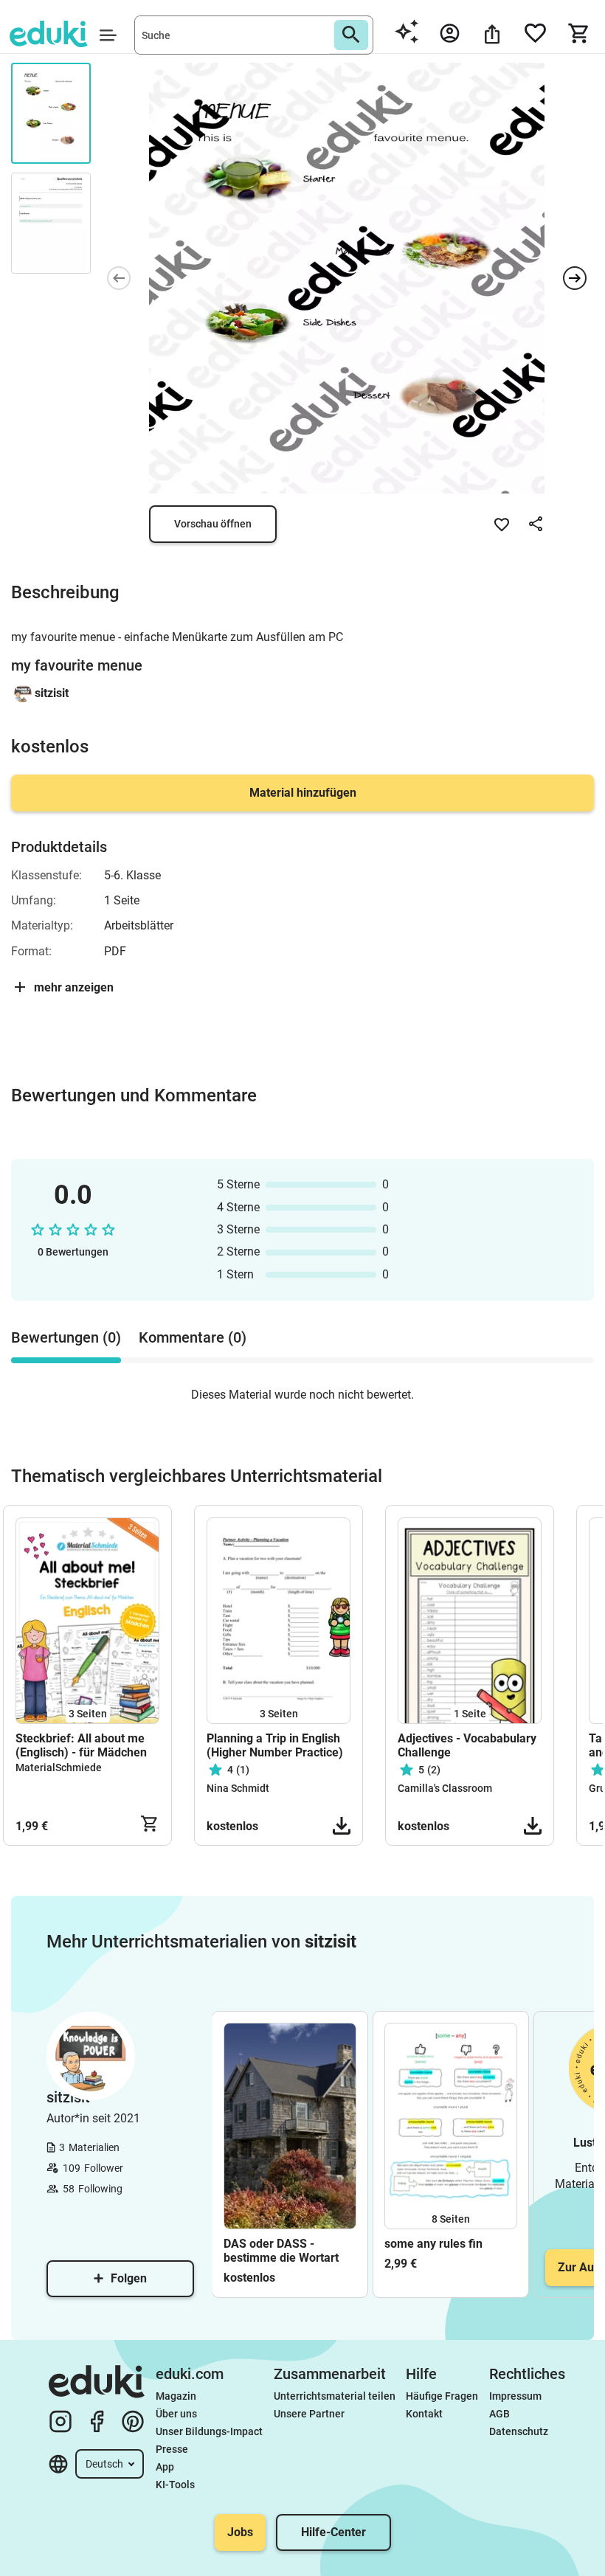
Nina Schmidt (238, 1788)
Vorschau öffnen (213, 524)
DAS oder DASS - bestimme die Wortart (281, 2251)
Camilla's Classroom (445, 1788)
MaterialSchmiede (59, 1767)
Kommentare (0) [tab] (193, 1337)
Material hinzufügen (303, 793)
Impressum (515, 2396)
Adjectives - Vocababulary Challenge (467, 1745)
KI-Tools (175, 2485)
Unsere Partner (309, 2414)
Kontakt (424, 2414)
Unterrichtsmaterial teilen (335, 2396)
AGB (499, 2414)
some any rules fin (433, 2244)
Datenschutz (519, 2431)
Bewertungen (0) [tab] (66, 1337)
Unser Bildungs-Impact (209, 2431)
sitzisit (52, 693)
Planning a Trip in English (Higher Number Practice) (275, 1745)
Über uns (176, 2414)
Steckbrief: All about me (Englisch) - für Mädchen (81, 1745)
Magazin (176, 2396)
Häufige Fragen (442, 2396)
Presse (172, 2449)
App (165, 2467)
